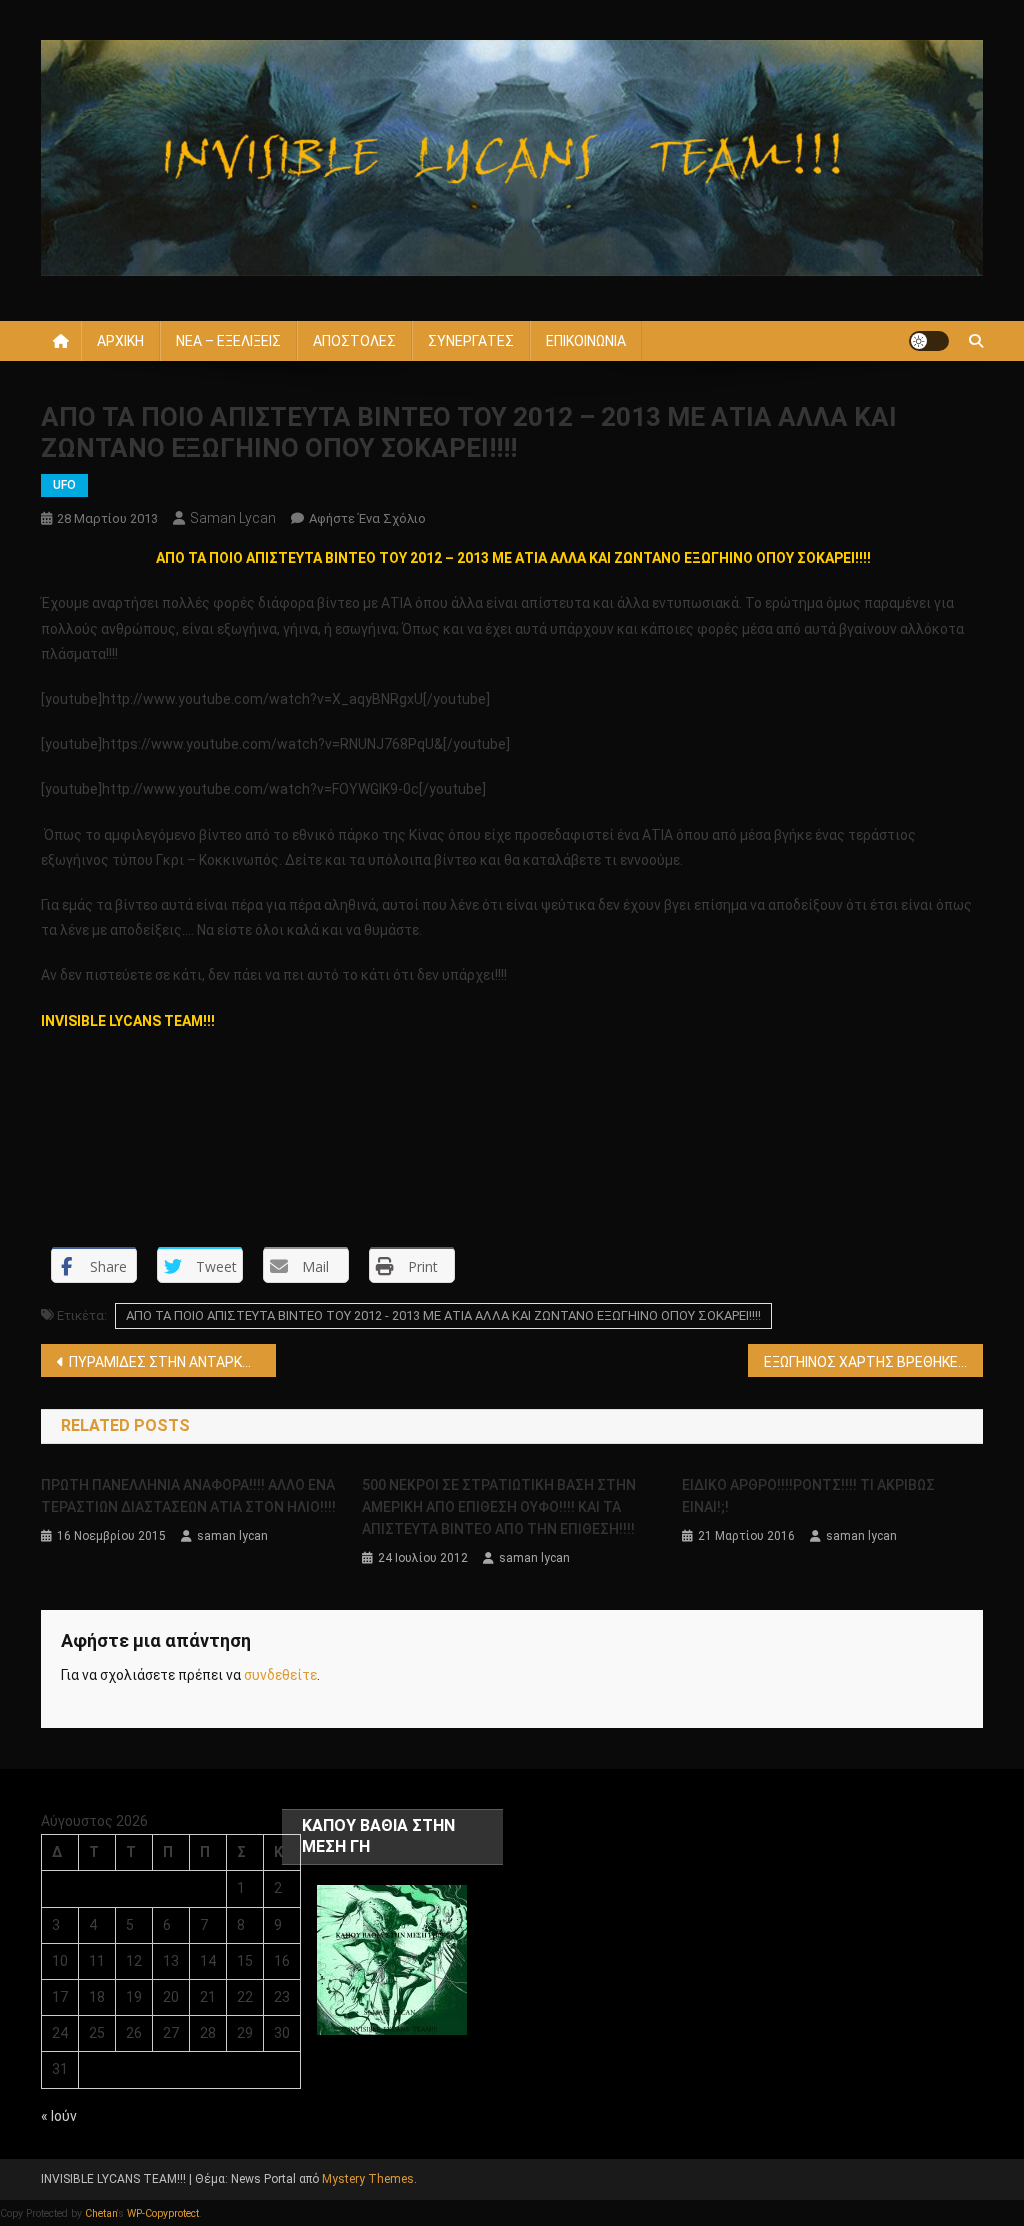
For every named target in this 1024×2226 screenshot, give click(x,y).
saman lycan (233, 518)
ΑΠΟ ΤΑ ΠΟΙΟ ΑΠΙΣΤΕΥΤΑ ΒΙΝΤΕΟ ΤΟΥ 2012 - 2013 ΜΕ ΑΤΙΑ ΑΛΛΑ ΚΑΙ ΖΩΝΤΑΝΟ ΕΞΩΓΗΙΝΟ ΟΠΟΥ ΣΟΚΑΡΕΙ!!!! (443, 1315)
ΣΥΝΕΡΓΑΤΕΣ (471, 341)
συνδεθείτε (280, 1675)
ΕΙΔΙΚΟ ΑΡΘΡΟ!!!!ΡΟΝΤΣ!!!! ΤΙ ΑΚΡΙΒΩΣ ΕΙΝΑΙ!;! (808, 1496)
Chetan (101, 2213)
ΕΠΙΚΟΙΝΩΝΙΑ (586, 341)
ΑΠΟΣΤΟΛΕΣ (354, 341)
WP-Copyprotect (163, 2213)
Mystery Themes (368, 2179)
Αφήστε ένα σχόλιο (367, 518)
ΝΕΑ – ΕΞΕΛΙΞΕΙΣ (228, 341)
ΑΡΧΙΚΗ (120, 341)
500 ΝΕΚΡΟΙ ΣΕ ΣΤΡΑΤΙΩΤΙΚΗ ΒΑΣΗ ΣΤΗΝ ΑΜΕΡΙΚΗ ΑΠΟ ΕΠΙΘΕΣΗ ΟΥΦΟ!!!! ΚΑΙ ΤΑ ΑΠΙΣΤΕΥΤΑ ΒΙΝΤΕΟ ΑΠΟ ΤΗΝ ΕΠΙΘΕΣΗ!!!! (499, 1507)
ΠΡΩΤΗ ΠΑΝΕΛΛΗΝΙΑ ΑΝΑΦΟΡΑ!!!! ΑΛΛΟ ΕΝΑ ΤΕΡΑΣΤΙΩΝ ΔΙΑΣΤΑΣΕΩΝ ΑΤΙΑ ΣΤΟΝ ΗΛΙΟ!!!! (188, 1496)
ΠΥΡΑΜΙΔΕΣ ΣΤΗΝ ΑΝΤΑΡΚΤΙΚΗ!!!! (173, 1362)
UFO (64, 485)
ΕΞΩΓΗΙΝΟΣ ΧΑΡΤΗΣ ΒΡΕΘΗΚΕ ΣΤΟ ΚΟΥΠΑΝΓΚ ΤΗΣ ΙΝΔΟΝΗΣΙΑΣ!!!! (874, 1362)
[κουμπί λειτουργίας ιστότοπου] (929, 341)
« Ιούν (59, 2116)
